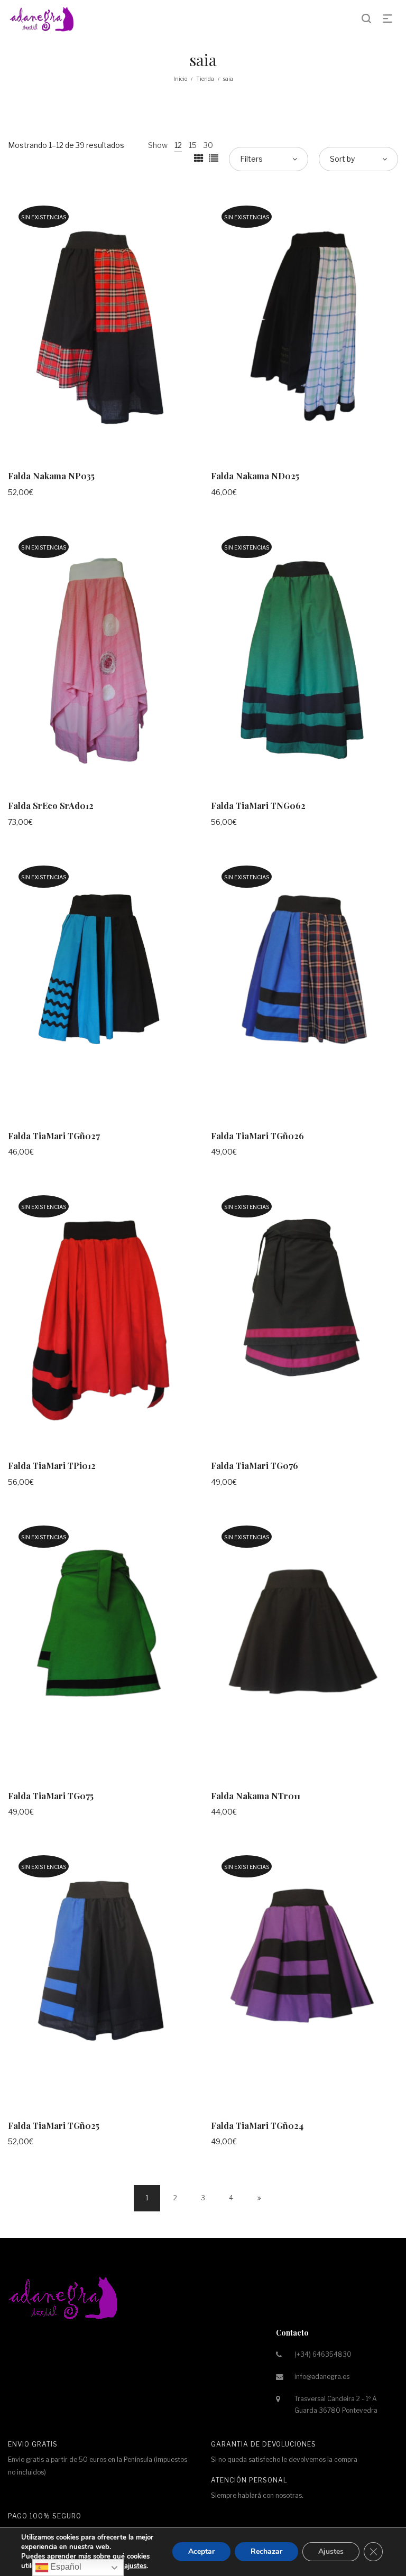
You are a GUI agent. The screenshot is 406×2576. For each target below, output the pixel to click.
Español (65, 2567)
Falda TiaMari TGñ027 (54, 1136)
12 (178, 145)
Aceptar (201, 2551)
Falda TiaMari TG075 (51, 1796)
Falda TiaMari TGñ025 (54, 2126)
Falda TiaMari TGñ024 (257, 2126)
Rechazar (266, 2551)
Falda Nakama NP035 (51, 476)
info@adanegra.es (322, 2377)
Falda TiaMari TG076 (255, 1466)
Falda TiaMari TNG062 (258, 806)
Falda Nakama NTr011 (256, 1796)
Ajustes (331, 2551)
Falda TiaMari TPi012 (52, 1466)
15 (193, 145)
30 (208, 145)
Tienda (205, 79)
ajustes (135, 2566)
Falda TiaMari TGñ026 (257, 1136)
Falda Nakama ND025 (255, 476)
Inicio (180, 79)
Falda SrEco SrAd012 (51, 806)
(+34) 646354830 (323, 2354)
